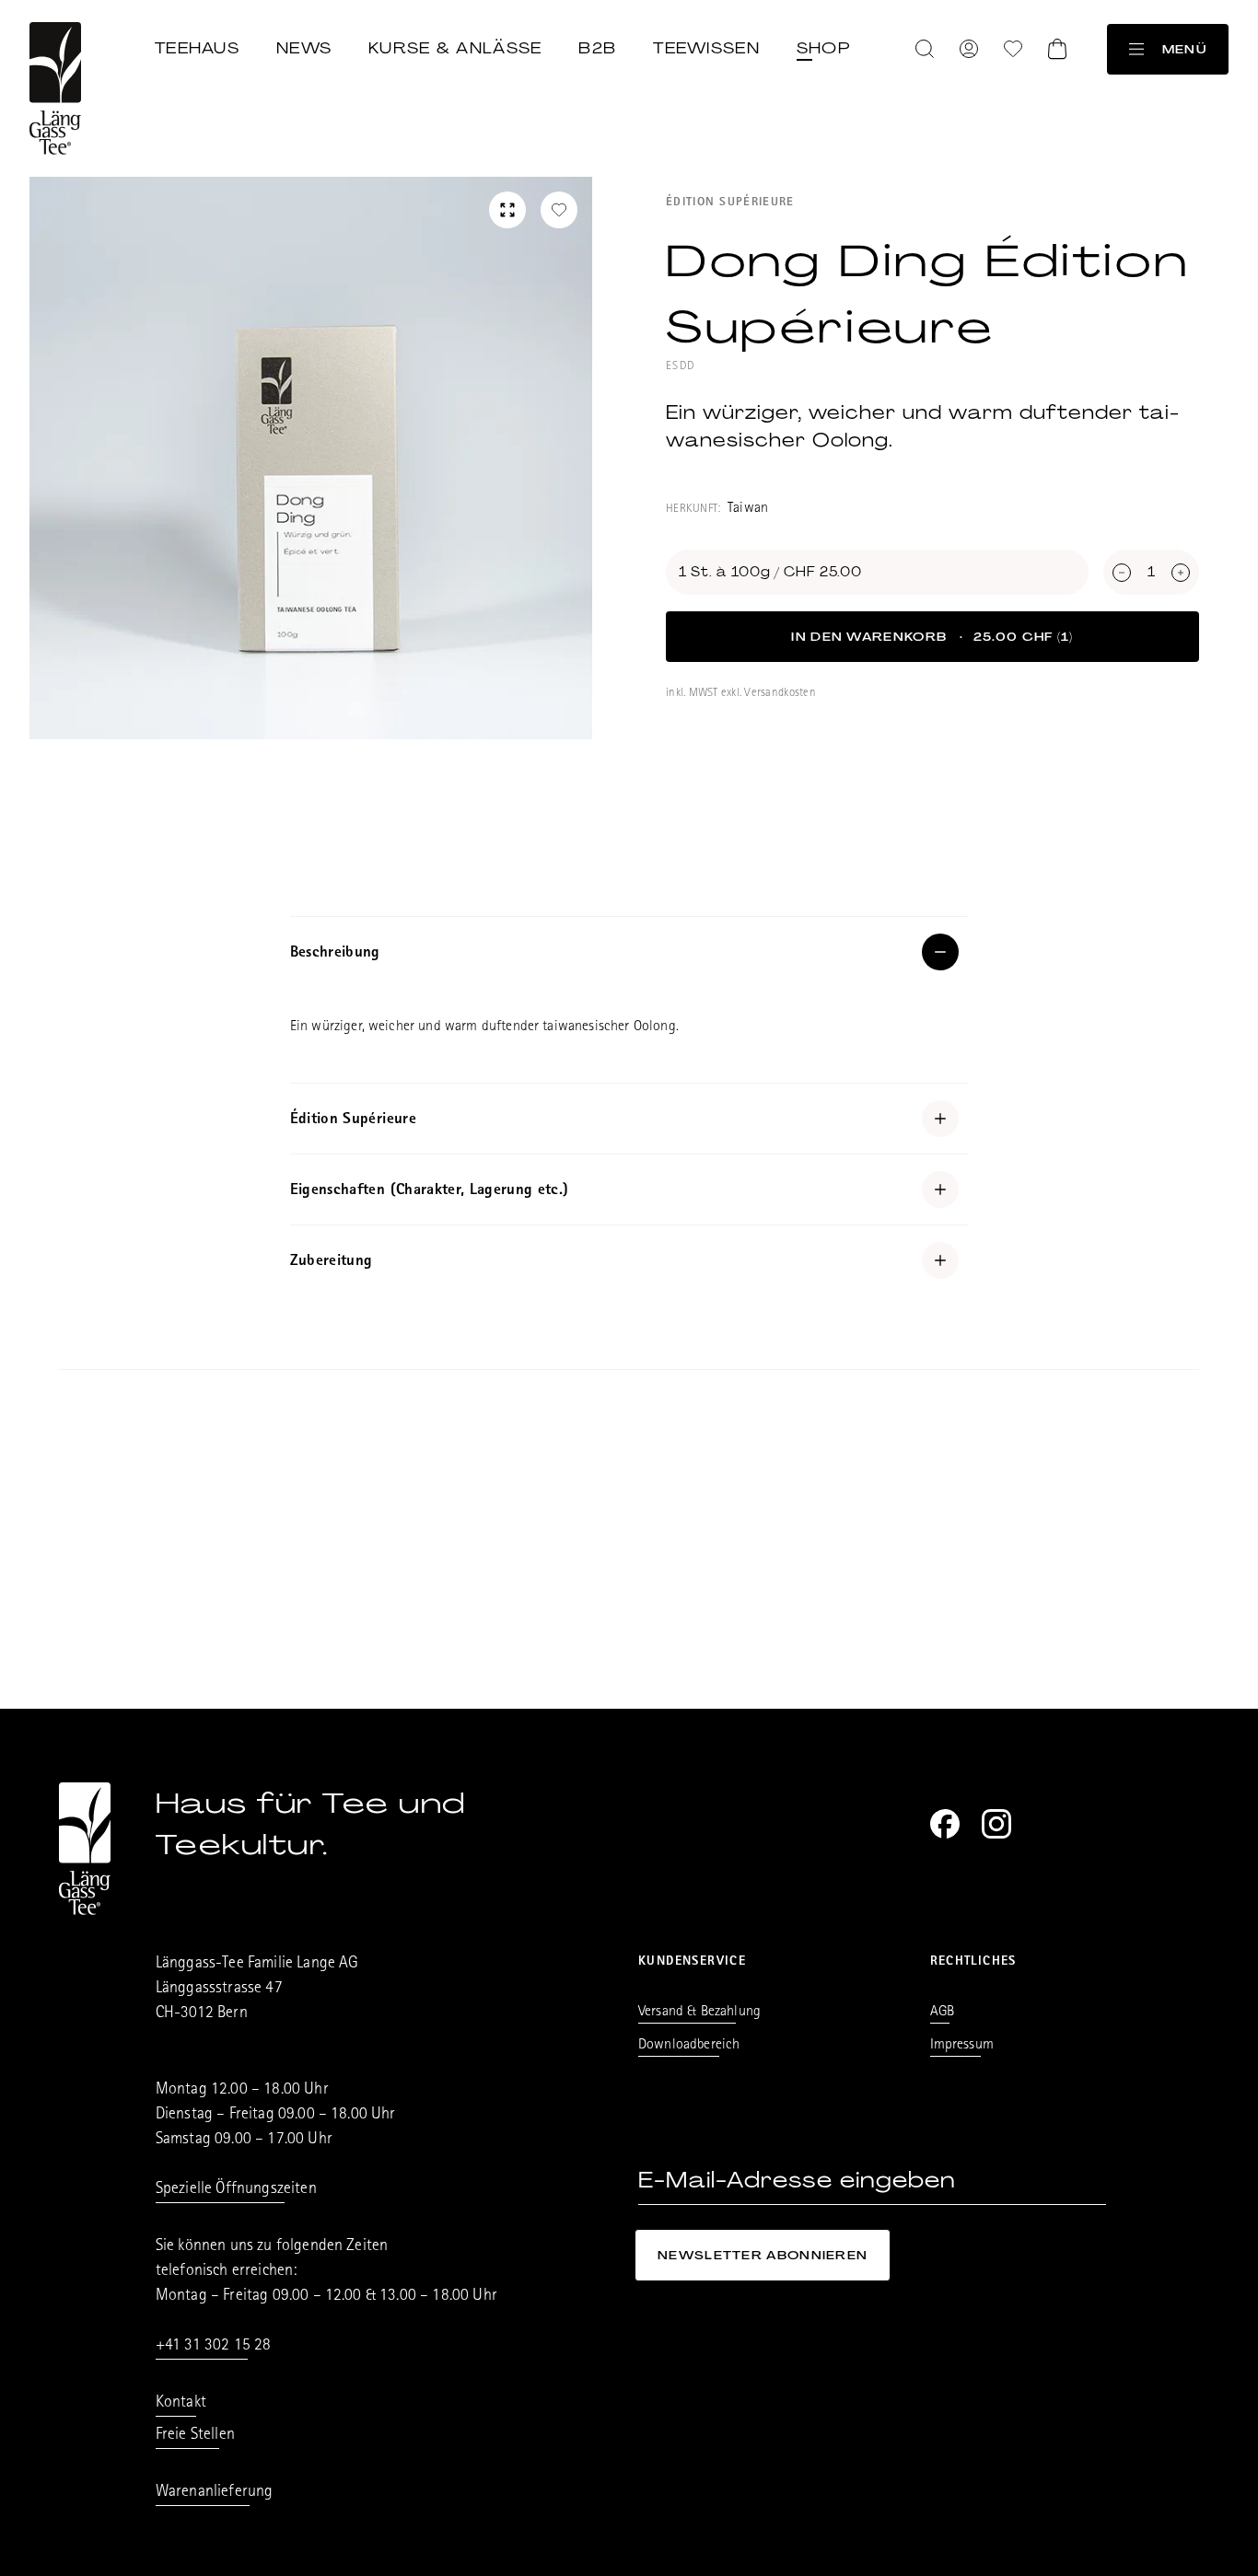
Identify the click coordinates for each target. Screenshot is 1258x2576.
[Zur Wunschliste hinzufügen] (559, 210)
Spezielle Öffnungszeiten (236, 2190)
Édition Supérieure (730, 203)
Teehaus (197, 48)
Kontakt (181, 2404)
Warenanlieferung (215, 2493)
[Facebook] (945, 1824)
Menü (1184, 49)
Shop (823, 48)
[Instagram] (996, 1824)
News (304, 48)
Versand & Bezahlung (699, 2013)
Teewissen (706, 48)
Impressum (962, 2046)
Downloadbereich (689, 2046)
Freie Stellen (195, 2436)
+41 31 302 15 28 (214, 2347)
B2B (597, 48)
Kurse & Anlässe (455, 48)
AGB (942, 2013)
